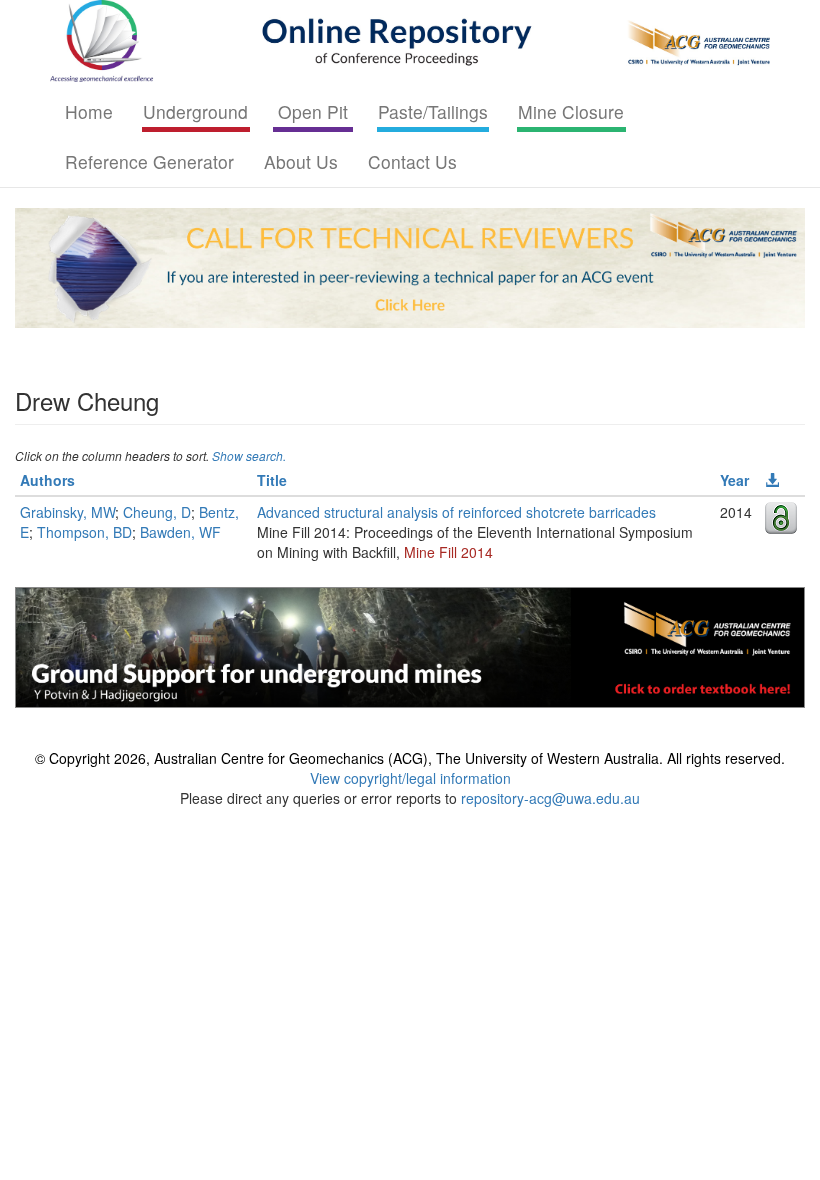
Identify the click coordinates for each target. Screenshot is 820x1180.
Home (89, 111)
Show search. (249, 455)
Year (734, 480)
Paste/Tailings (433, 111)
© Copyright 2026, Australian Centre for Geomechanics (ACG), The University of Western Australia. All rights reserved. (410, 758)
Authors (47, 480)
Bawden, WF (180, 532)
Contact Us (412, 161)
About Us (301, 161)
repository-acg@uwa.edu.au (550, 798)
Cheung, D (157, 512)
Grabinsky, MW (67, 512)
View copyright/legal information (410, 778)
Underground (195, 111)
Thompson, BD (84, 532)
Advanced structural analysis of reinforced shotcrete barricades (456, 512)
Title (272, 480)
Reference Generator (149, 161)
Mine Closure (571, 111)
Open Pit (313, 111)
